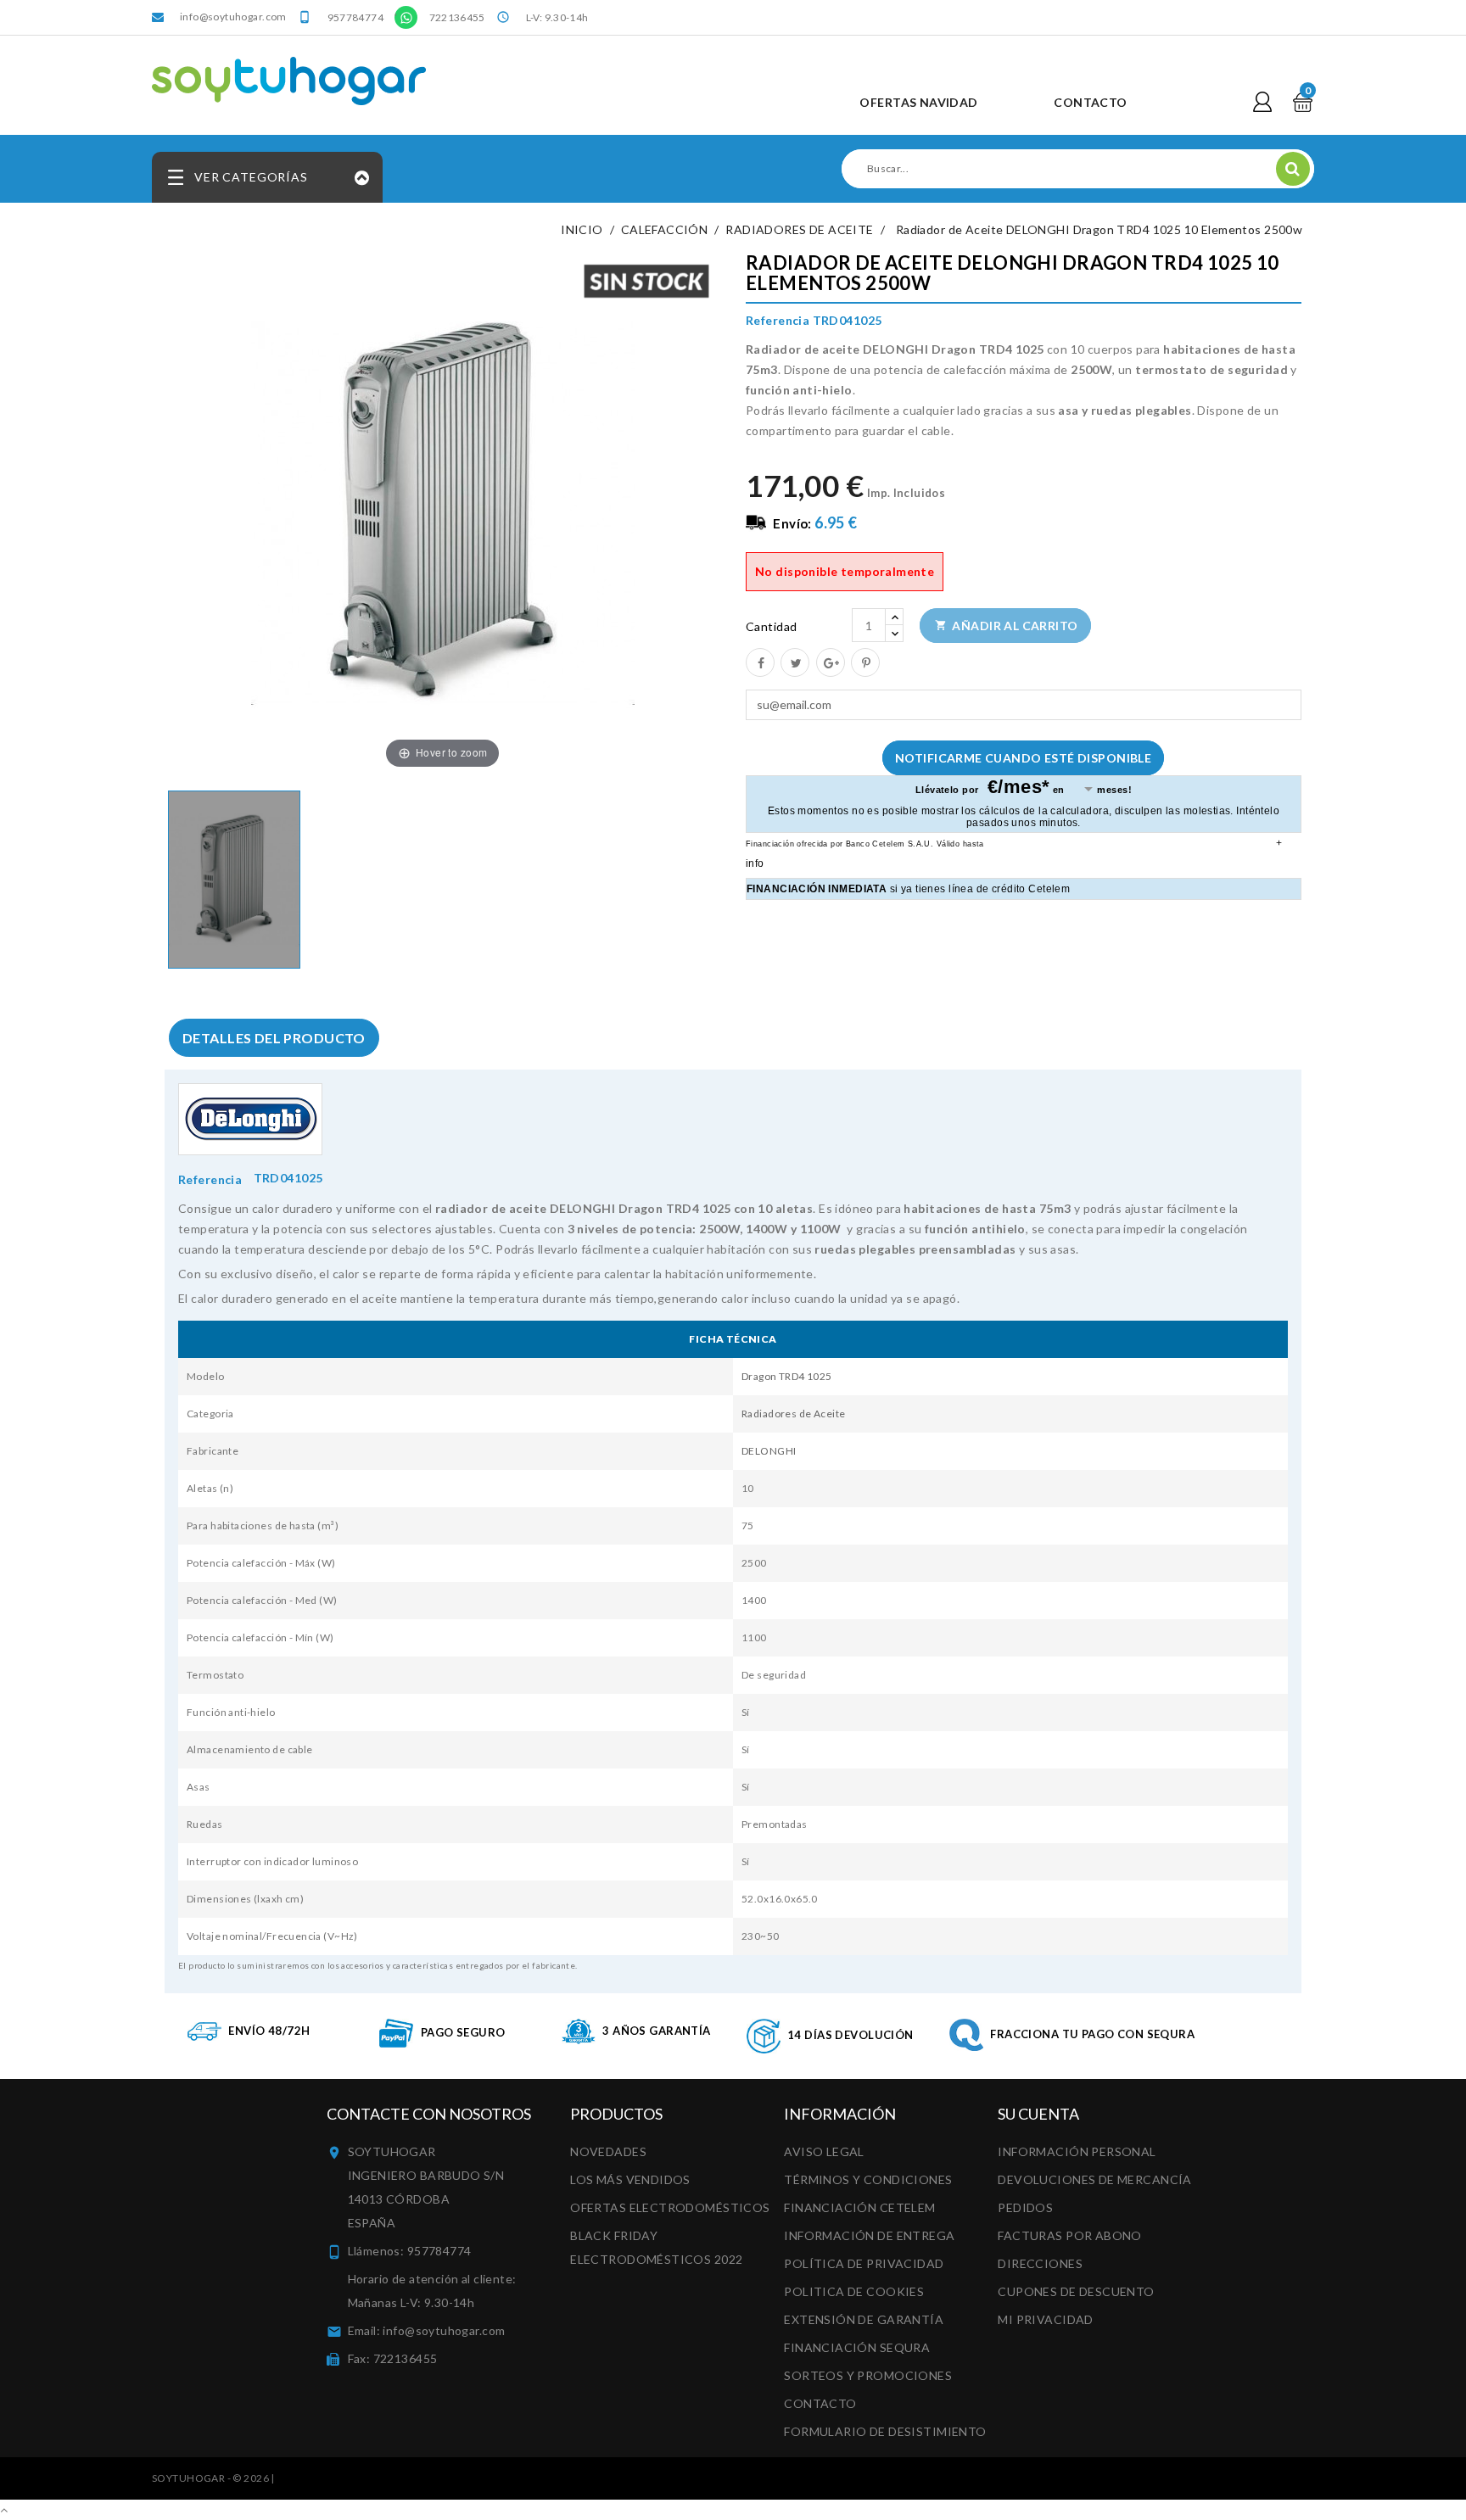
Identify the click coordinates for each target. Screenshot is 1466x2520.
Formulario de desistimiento (885, 2431)
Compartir (759, 662)
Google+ (830, 662)
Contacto (820, 2403)
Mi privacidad (1045, 2319)
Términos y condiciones (868, 2179)
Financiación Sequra (857, 2347)
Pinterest (864, 662)
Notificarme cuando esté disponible (1023, 758)
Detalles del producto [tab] (274, 1038)
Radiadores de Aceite (793, 1414)
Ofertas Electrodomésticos (670, 2207)
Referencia (210, 1179)
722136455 (457, 17)
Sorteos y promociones (868, 2375)
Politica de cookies (854, 2291)
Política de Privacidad (864, 2263)
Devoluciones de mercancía (1095, 2179)
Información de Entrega (869, 2235)
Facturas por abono (1070, 2235)
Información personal (1077, 2151)
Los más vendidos (630, 2179)
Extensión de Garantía (864, 2319)
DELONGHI (769, 1451)
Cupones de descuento (1076, 2291)
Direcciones (1040, 2263)
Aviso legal (824, 2151)
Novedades (608, 2151)
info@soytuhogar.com (233, 17)
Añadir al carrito (1007, 626)
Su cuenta (1038, 2114)
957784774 (355, 17)
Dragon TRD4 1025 (787, 1376)
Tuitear (794, 662)
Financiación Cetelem (859, 2207)
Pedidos (1025, 2207)
